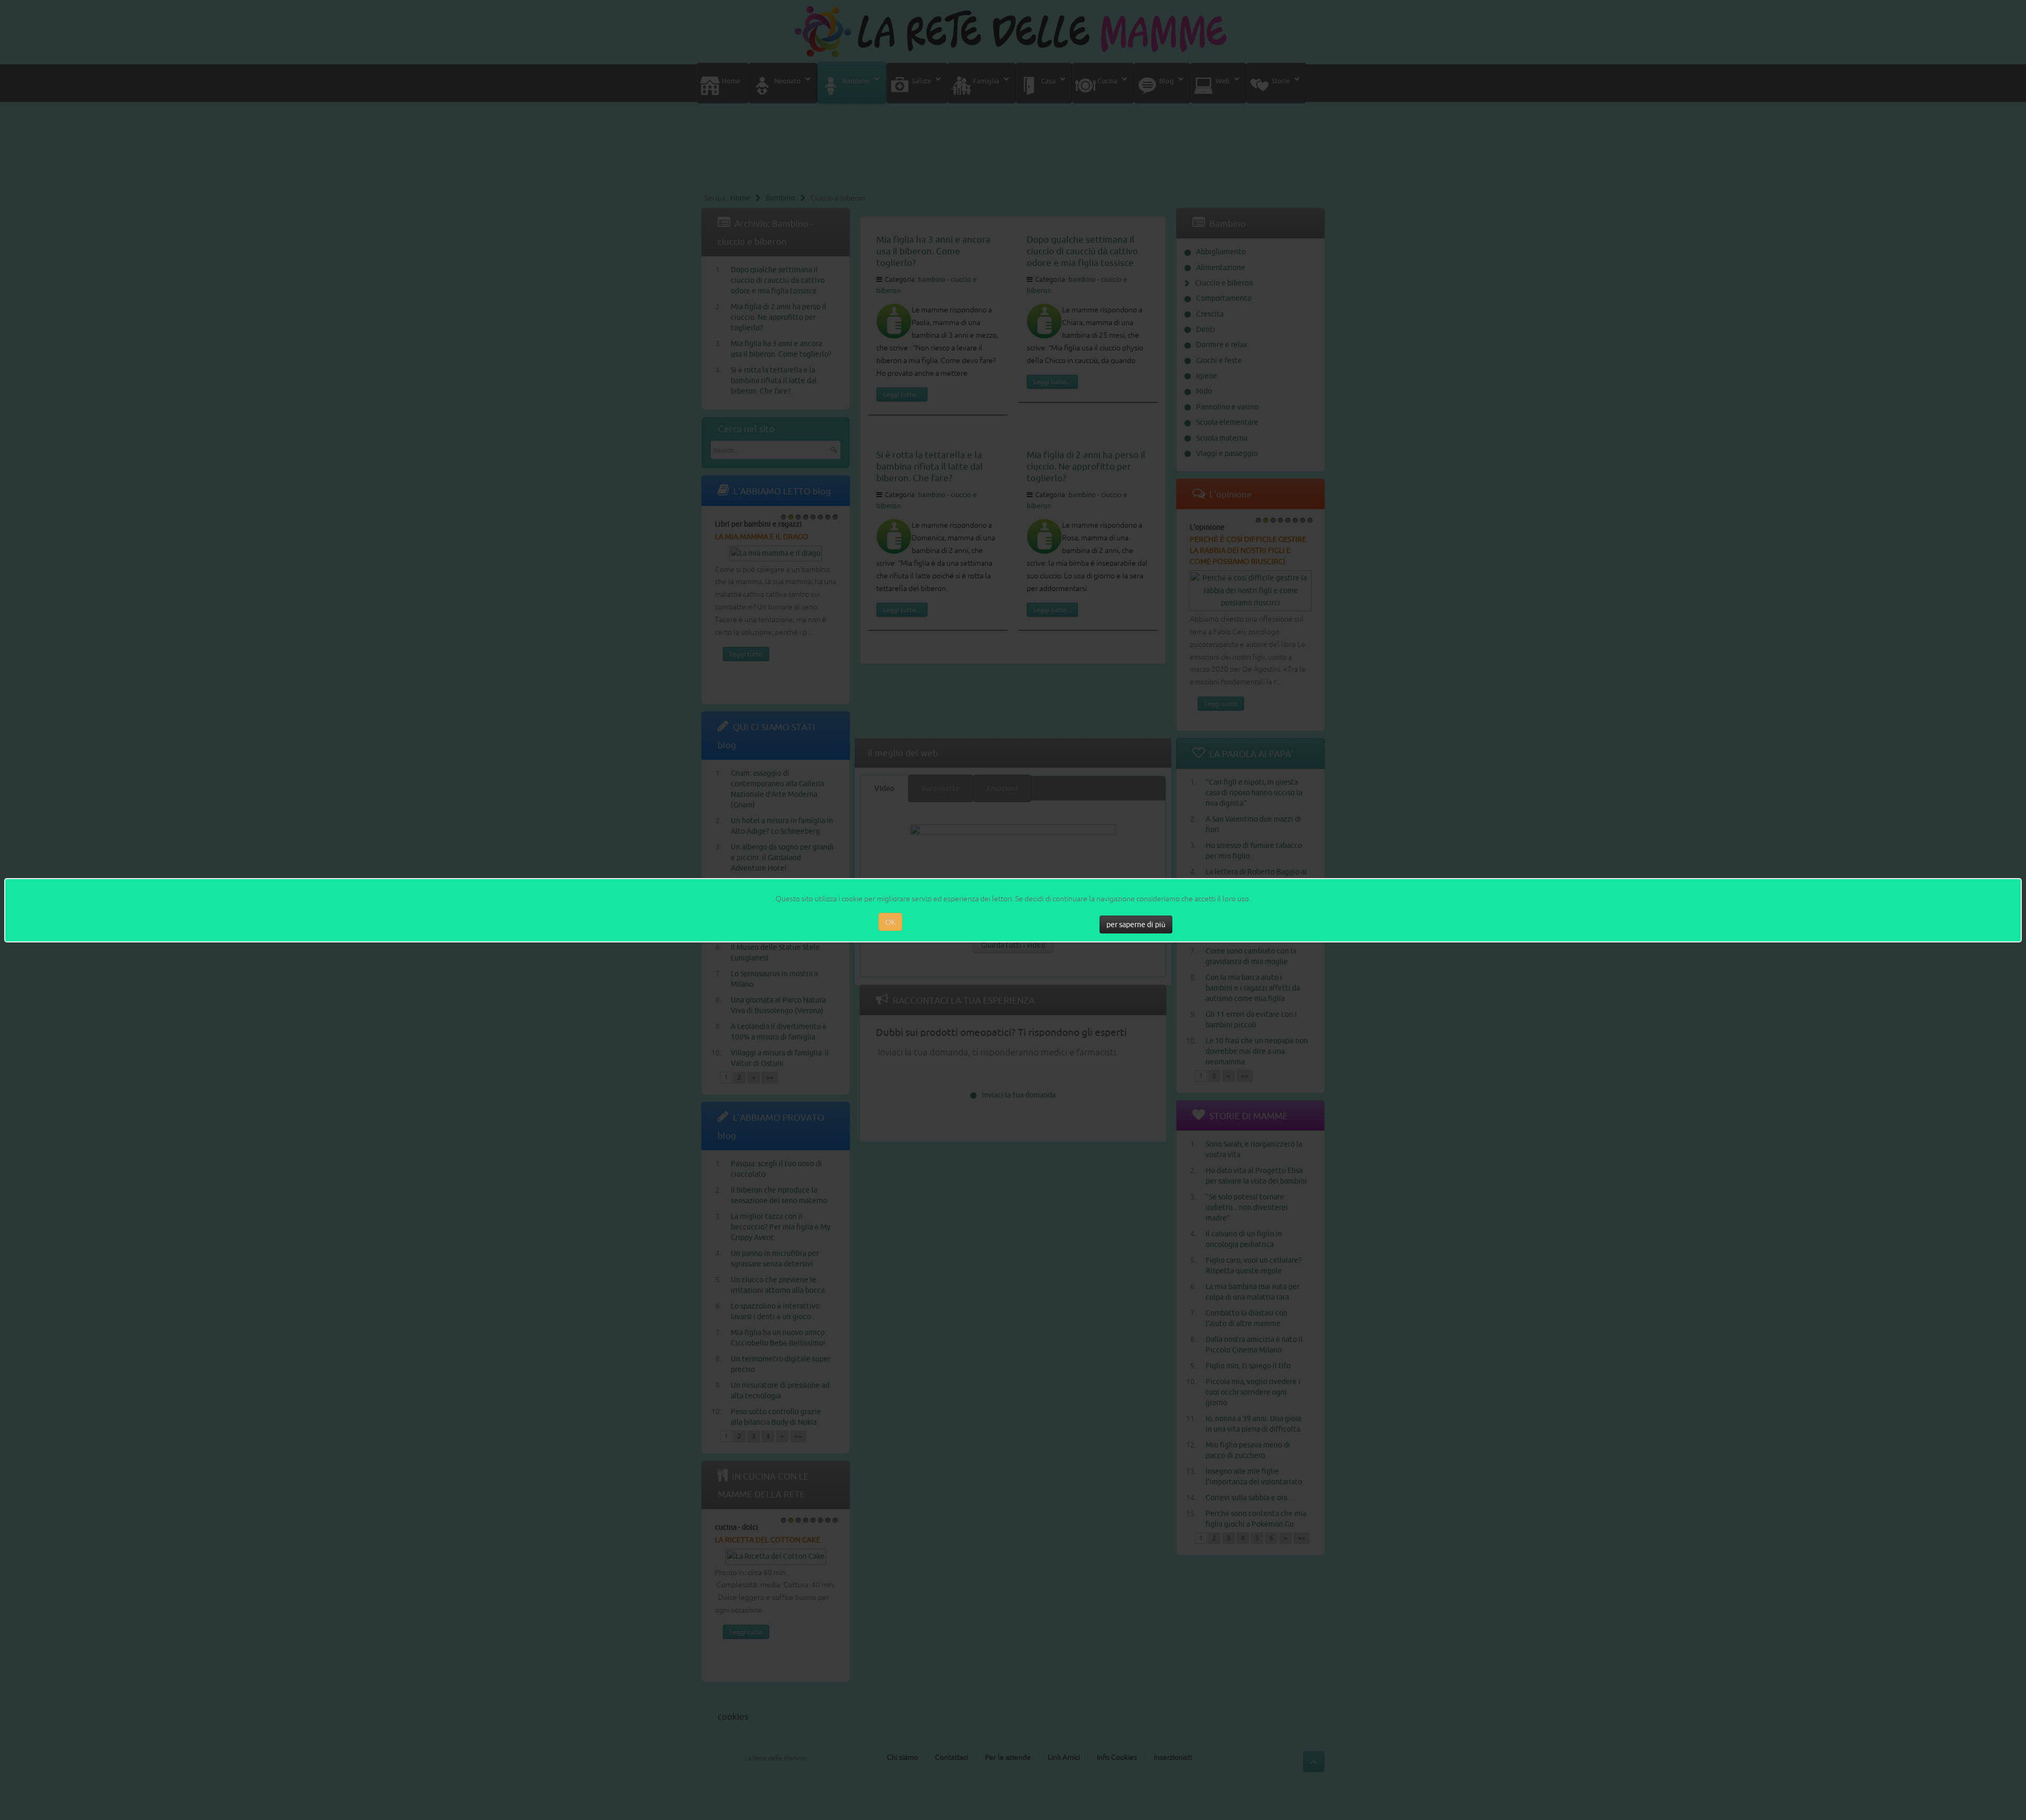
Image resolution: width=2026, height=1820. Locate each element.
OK (890, 922)
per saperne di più (1136, 925)
